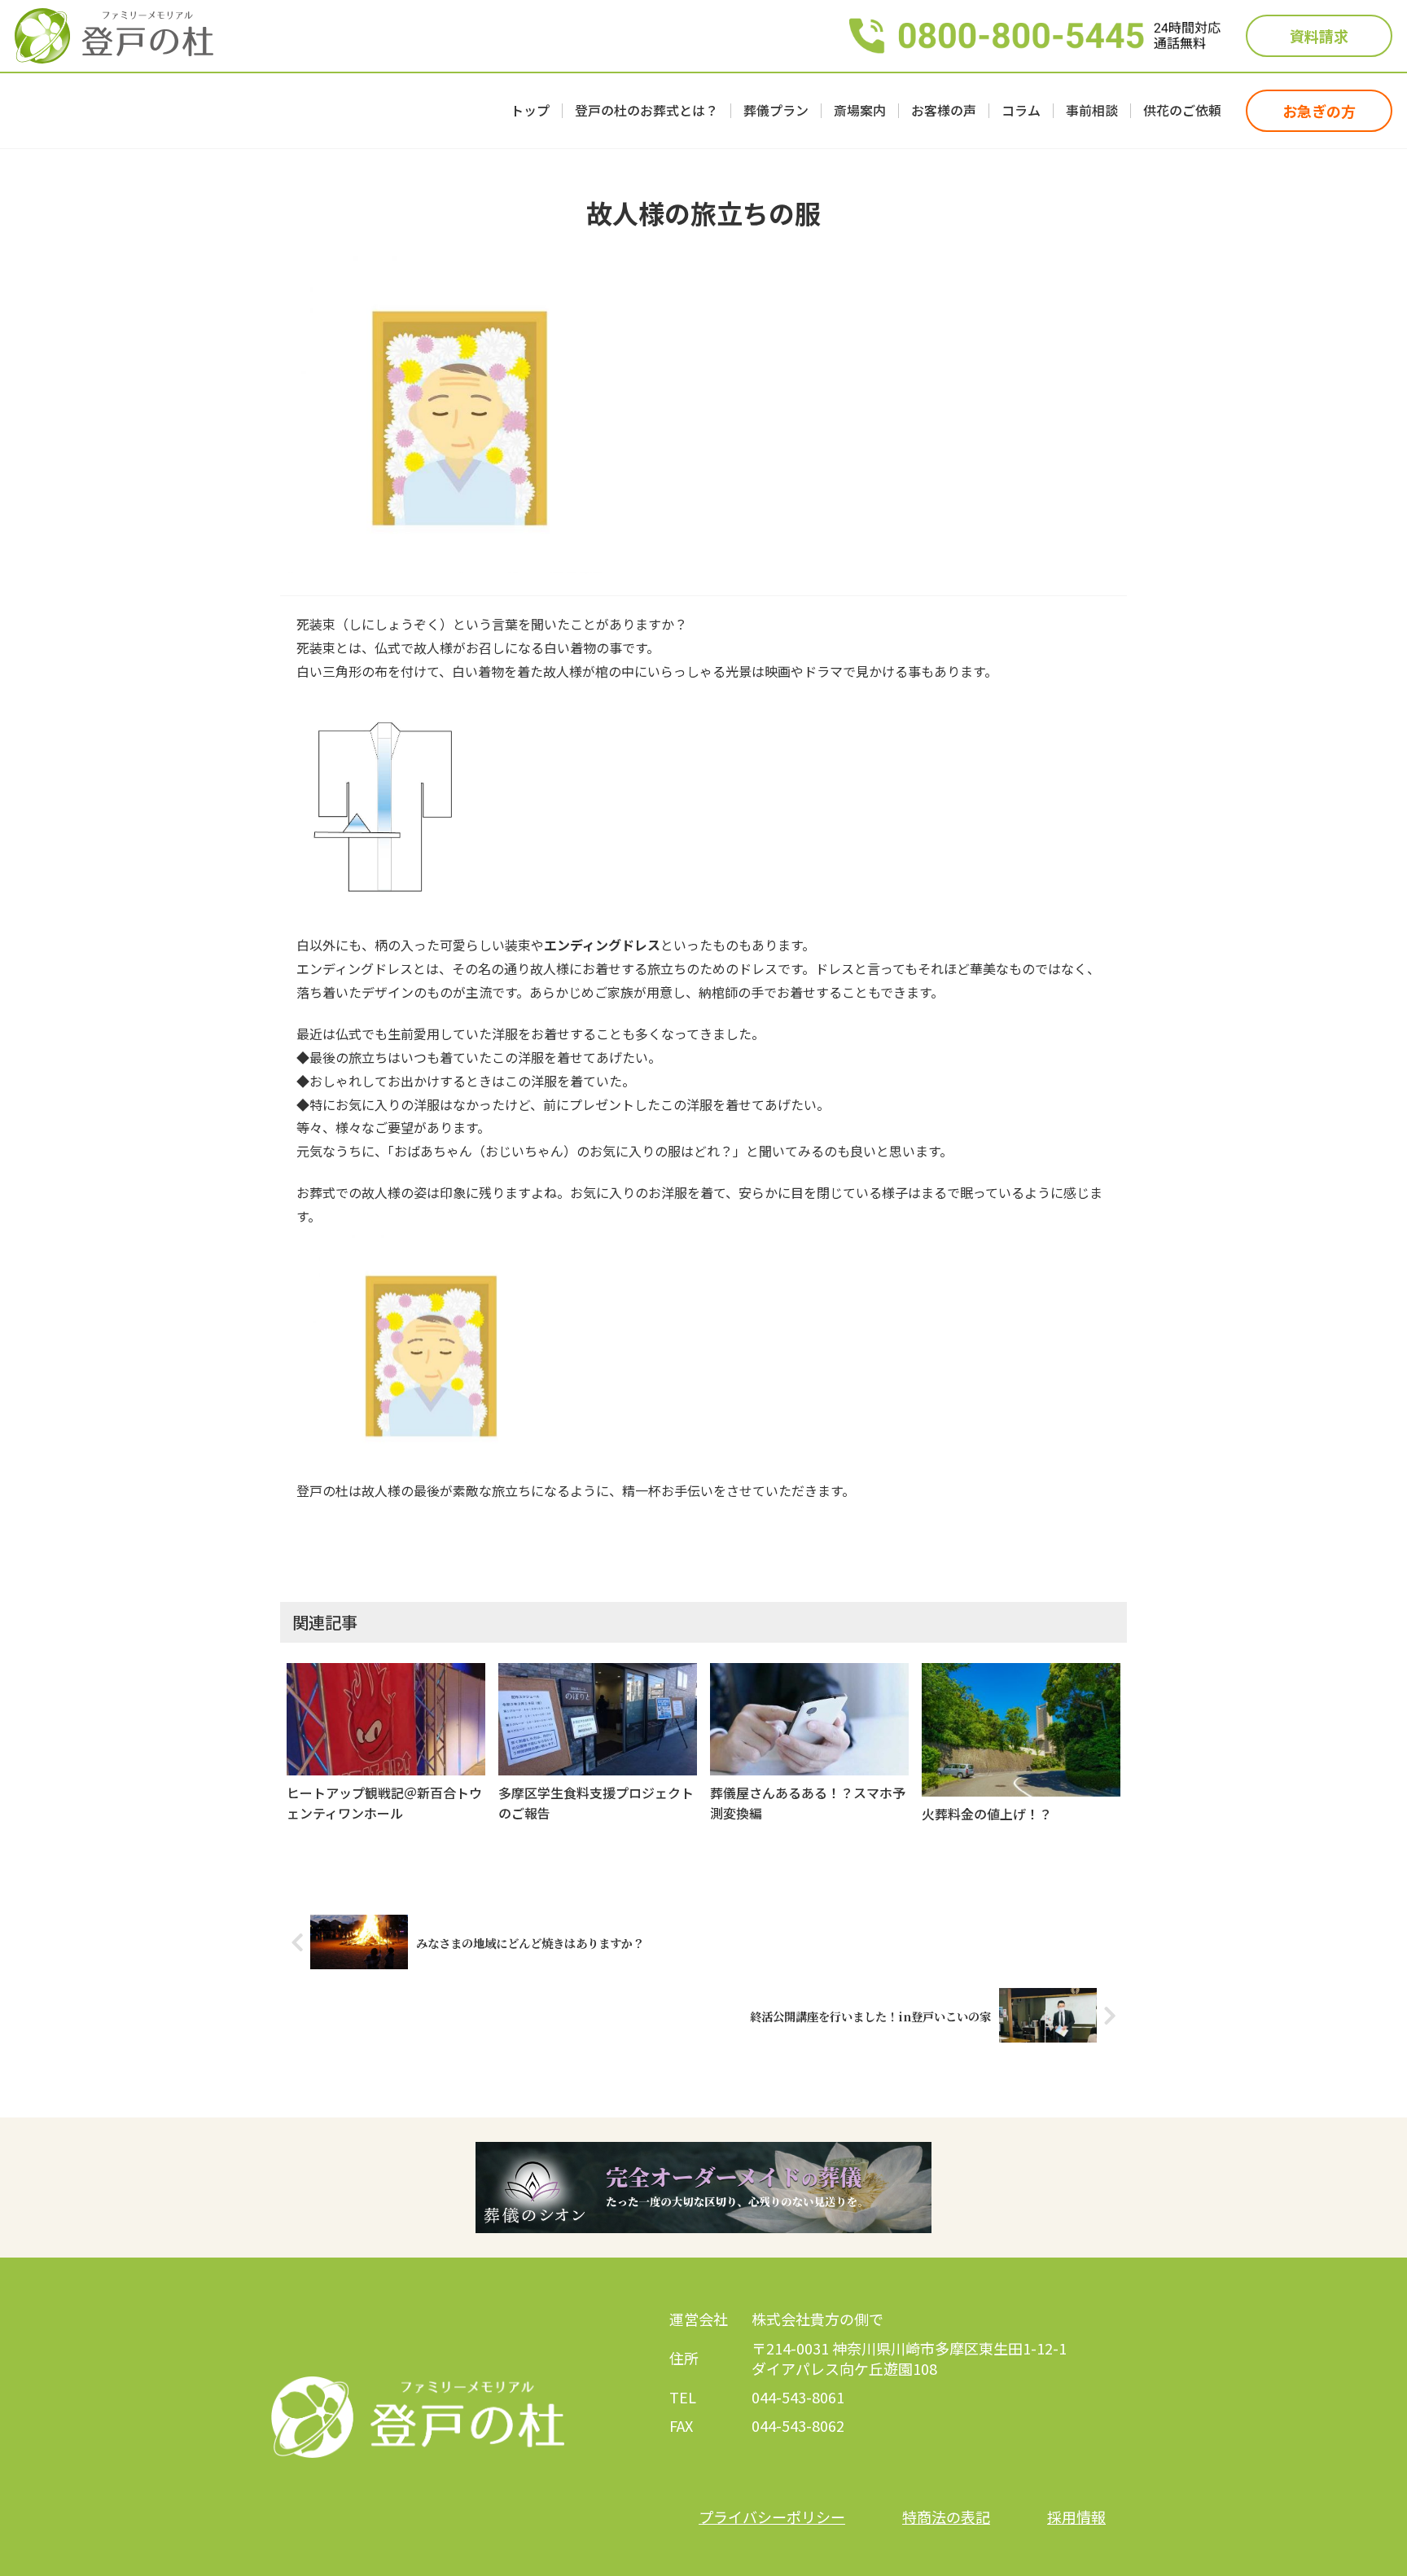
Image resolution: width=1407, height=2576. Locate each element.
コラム (1021, 111)
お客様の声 (944, 111)
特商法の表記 (946, 2517)
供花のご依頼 (1182, 111)
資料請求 (1319, 36)
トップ (530, 111)
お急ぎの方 (1319, 111)
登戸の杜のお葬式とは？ (647, 111)
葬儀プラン (776, 111)
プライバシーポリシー (772, 2517)
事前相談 (1092, 111)
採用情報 (1076, 2517)
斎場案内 (860, 111)
